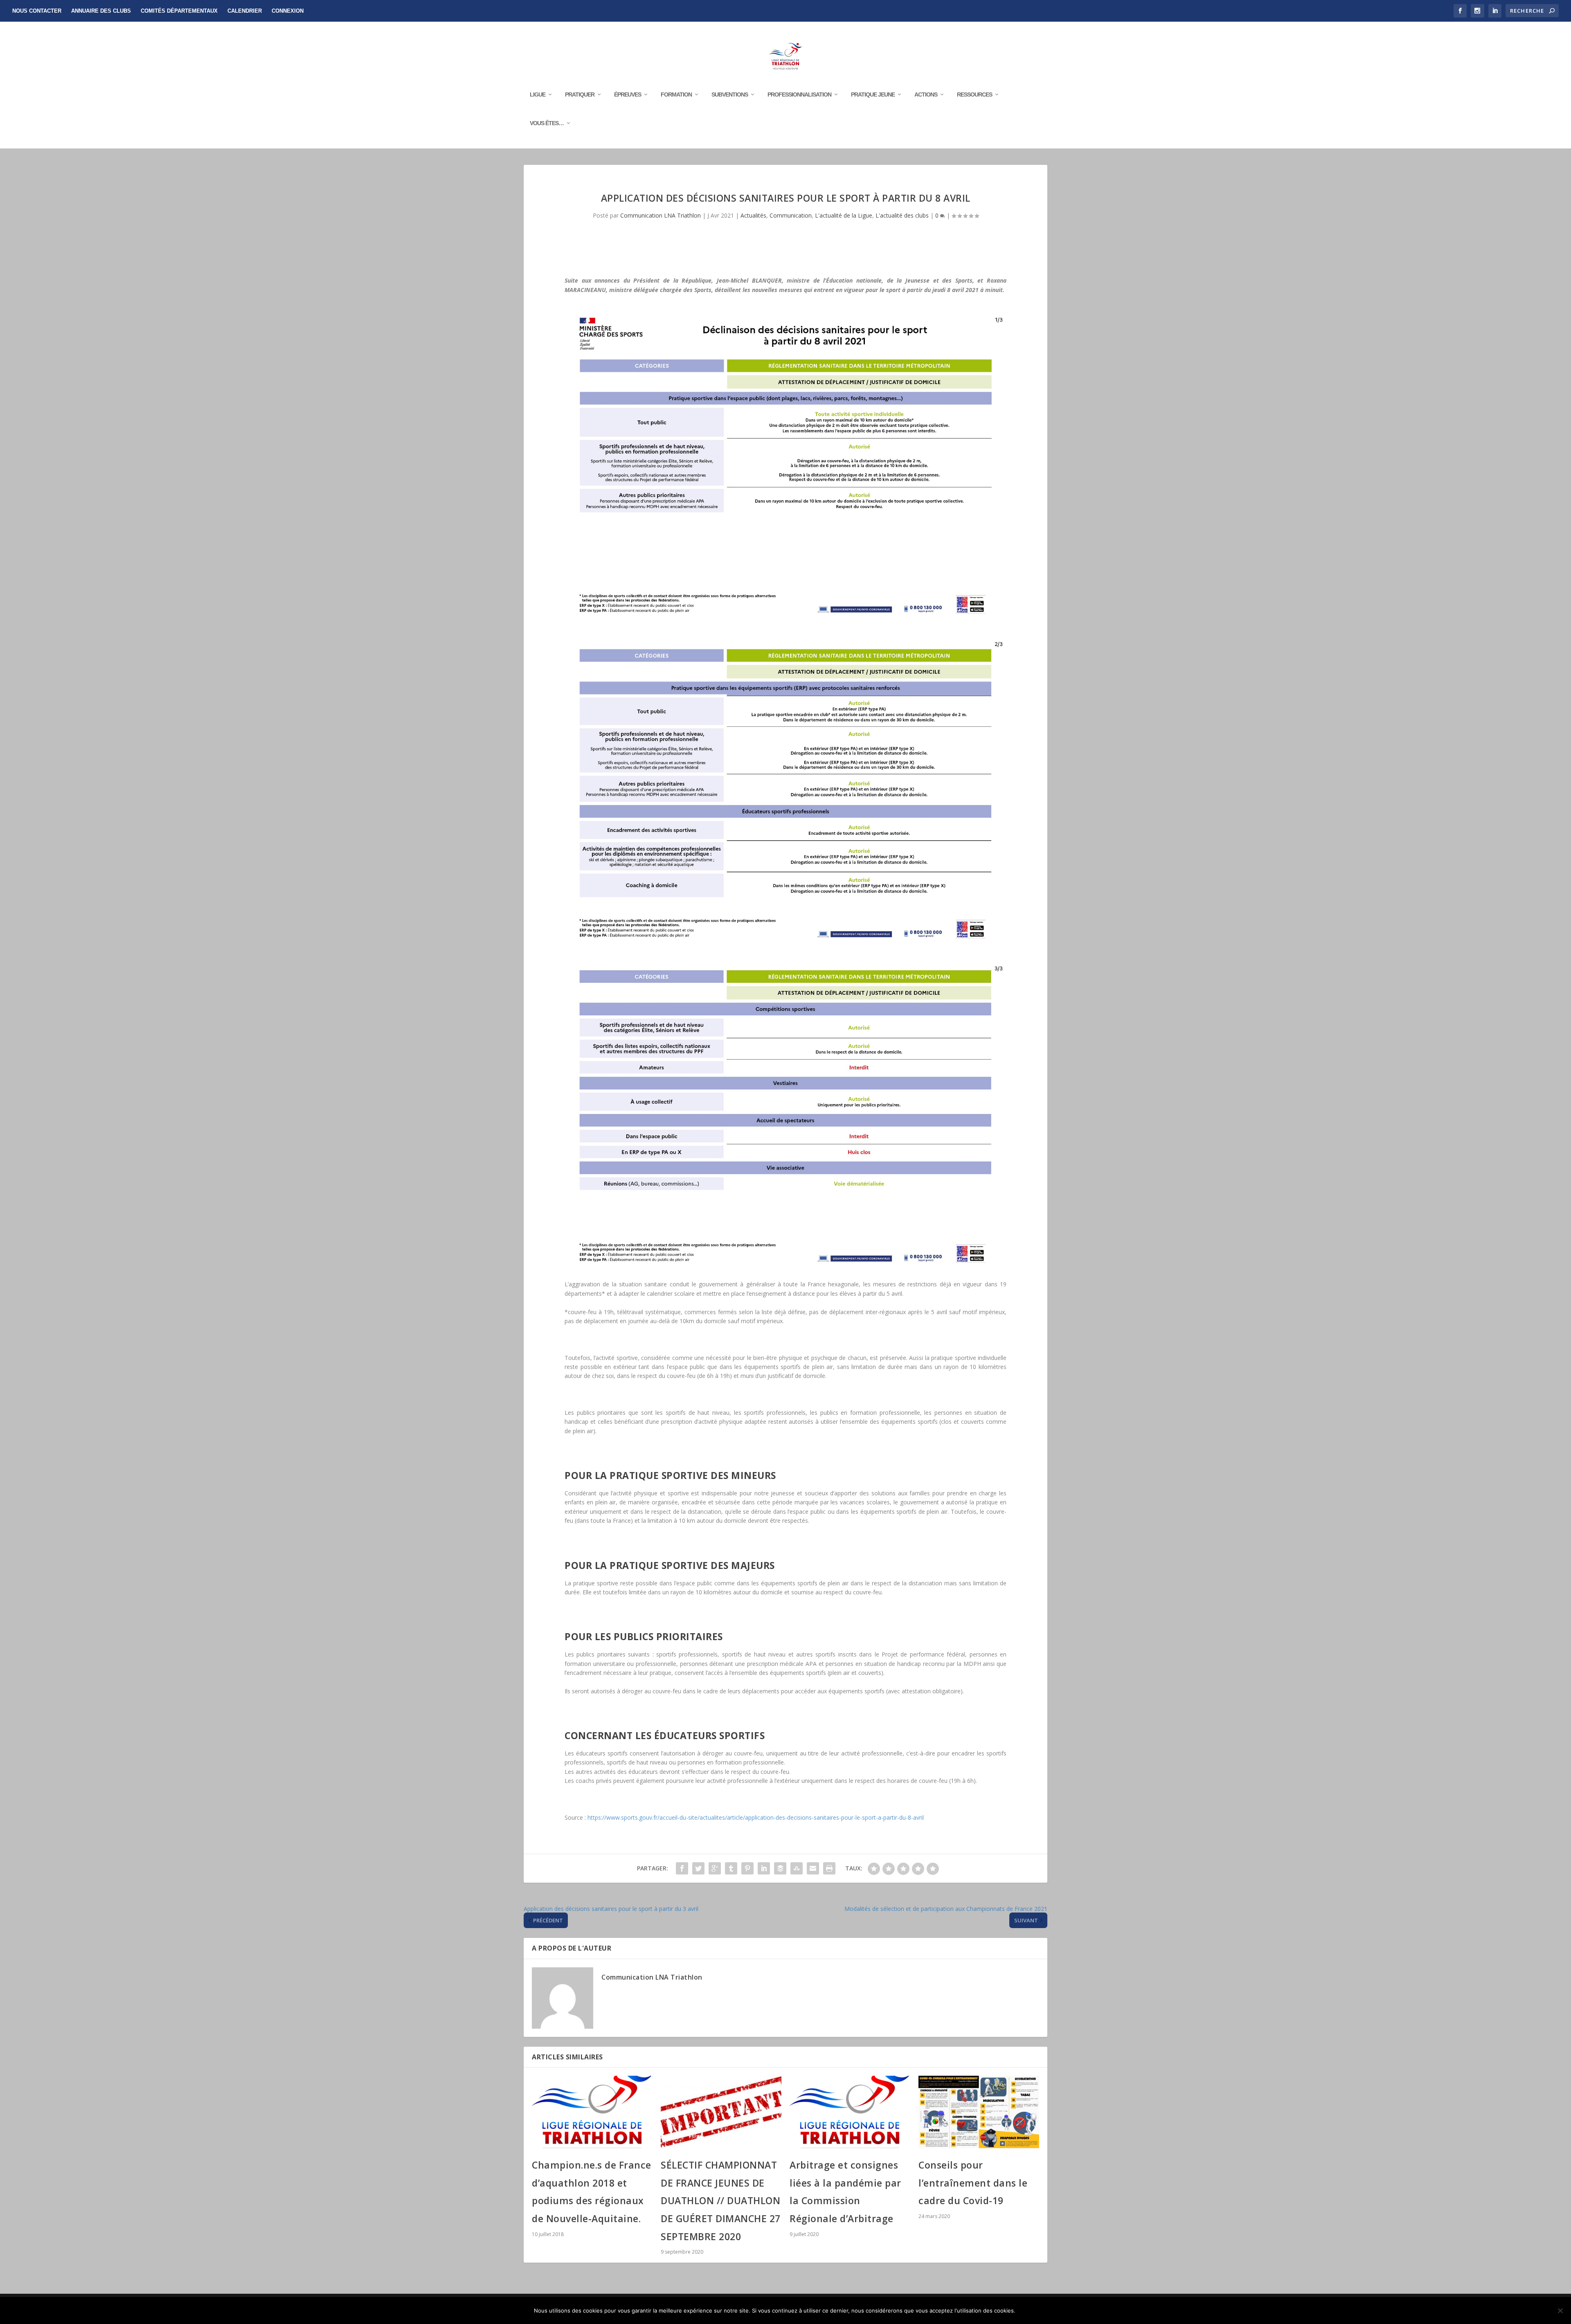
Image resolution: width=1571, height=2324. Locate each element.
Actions (926, 94)
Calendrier (245, 11)
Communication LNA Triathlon (661, 215)
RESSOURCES (975, 94)
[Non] (1560, 2311)
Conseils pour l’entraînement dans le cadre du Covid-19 (973, 2183)
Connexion (288, 11)
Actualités (753, 215)
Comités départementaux (179, 11)
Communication (791, 215)
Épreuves (628, 94)
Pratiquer (580, 94)
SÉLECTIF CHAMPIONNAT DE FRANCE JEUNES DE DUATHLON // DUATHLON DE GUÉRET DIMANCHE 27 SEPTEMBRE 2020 (721, 2201)
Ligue (538, 94)
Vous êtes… (547, 123)
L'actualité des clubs (902, 215)
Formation (676, 94)
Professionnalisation (799, 94)
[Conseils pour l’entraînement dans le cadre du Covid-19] (979, 2112)
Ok (1028, 2311)
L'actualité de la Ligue (844, 215)
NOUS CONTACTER (37, 11)
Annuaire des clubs (101, 11)
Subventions (730, 94)
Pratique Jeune (873, 94)
